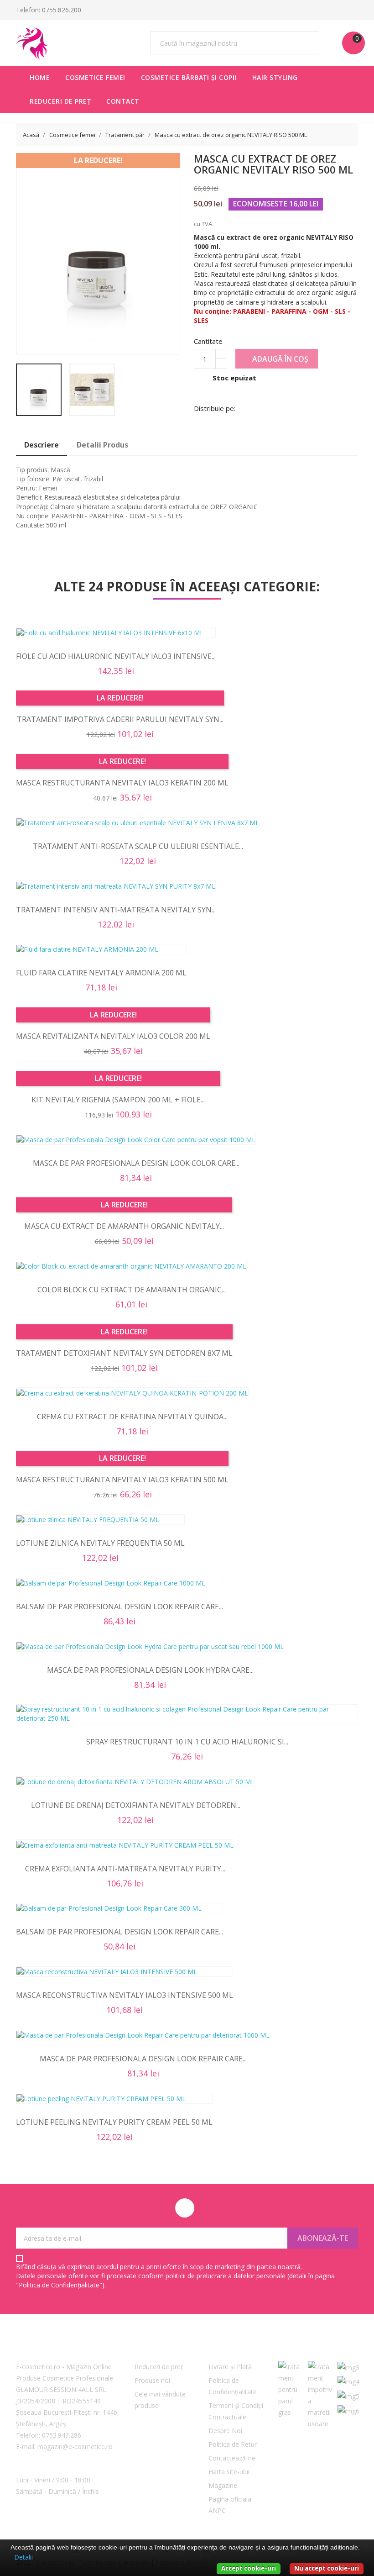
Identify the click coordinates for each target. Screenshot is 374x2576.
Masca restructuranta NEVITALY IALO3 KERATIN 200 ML (122, 783)
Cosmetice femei (95, 77)
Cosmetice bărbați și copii (189, 77)
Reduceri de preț (60, 101)
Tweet (286, 407)
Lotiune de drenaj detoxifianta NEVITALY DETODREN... (136, 1805)
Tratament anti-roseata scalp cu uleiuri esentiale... (138, 846)
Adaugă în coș (279, 359)
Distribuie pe (262, 407)
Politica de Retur (233, 2444)
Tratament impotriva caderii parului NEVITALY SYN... (120, 719)
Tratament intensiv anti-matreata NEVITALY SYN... (116, 910)
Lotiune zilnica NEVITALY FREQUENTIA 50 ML (100, 1543)
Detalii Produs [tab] (102, 445)
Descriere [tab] (42, 445)
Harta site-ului (229, 2472)
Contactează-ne (232, 2458)
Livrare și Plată (230, 2367)
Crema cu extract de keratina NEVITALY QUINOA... (132, 1417)
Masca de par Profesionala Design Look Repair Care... (143, 2059)
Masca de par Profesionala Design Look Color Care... (136, 1163)
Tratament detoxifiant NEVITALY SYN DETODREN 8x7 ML (124, 1353)
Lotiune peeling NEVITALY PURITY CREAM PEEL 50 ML (114, 2122)
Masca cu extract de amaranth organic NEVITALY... (124, 1226)
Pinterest (309, 407)
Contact (123, 101)
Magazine (223, 2485)
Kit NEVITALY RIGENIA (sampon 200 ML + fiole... (118, 1100)
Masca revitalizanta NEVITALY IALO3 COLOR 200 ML (113, 1036)
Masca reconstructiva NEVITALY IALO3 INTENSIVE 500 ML (125, 1995)
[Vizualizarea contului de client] (335, 10)
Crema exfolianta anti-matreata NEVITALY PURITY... (125, 1869)
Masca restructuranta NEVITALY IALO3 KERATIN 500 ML (122, 1480)
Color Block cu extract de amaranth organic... (132, 1290)
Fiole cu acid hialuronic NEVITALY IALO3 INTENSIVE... (116, 656)
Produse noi (152, 2380)
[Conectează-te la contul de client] (353, 10)
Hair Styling (275, 77)
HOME (40, 77)
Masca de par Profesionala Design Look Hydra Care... (150, 1670)
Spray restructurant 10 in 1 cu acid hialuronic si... (187, 1742)
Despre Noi (225, 2431)
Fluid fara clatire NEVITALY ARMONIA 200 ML (101, 973)
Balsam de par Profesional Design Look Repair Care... (119, 1607)
